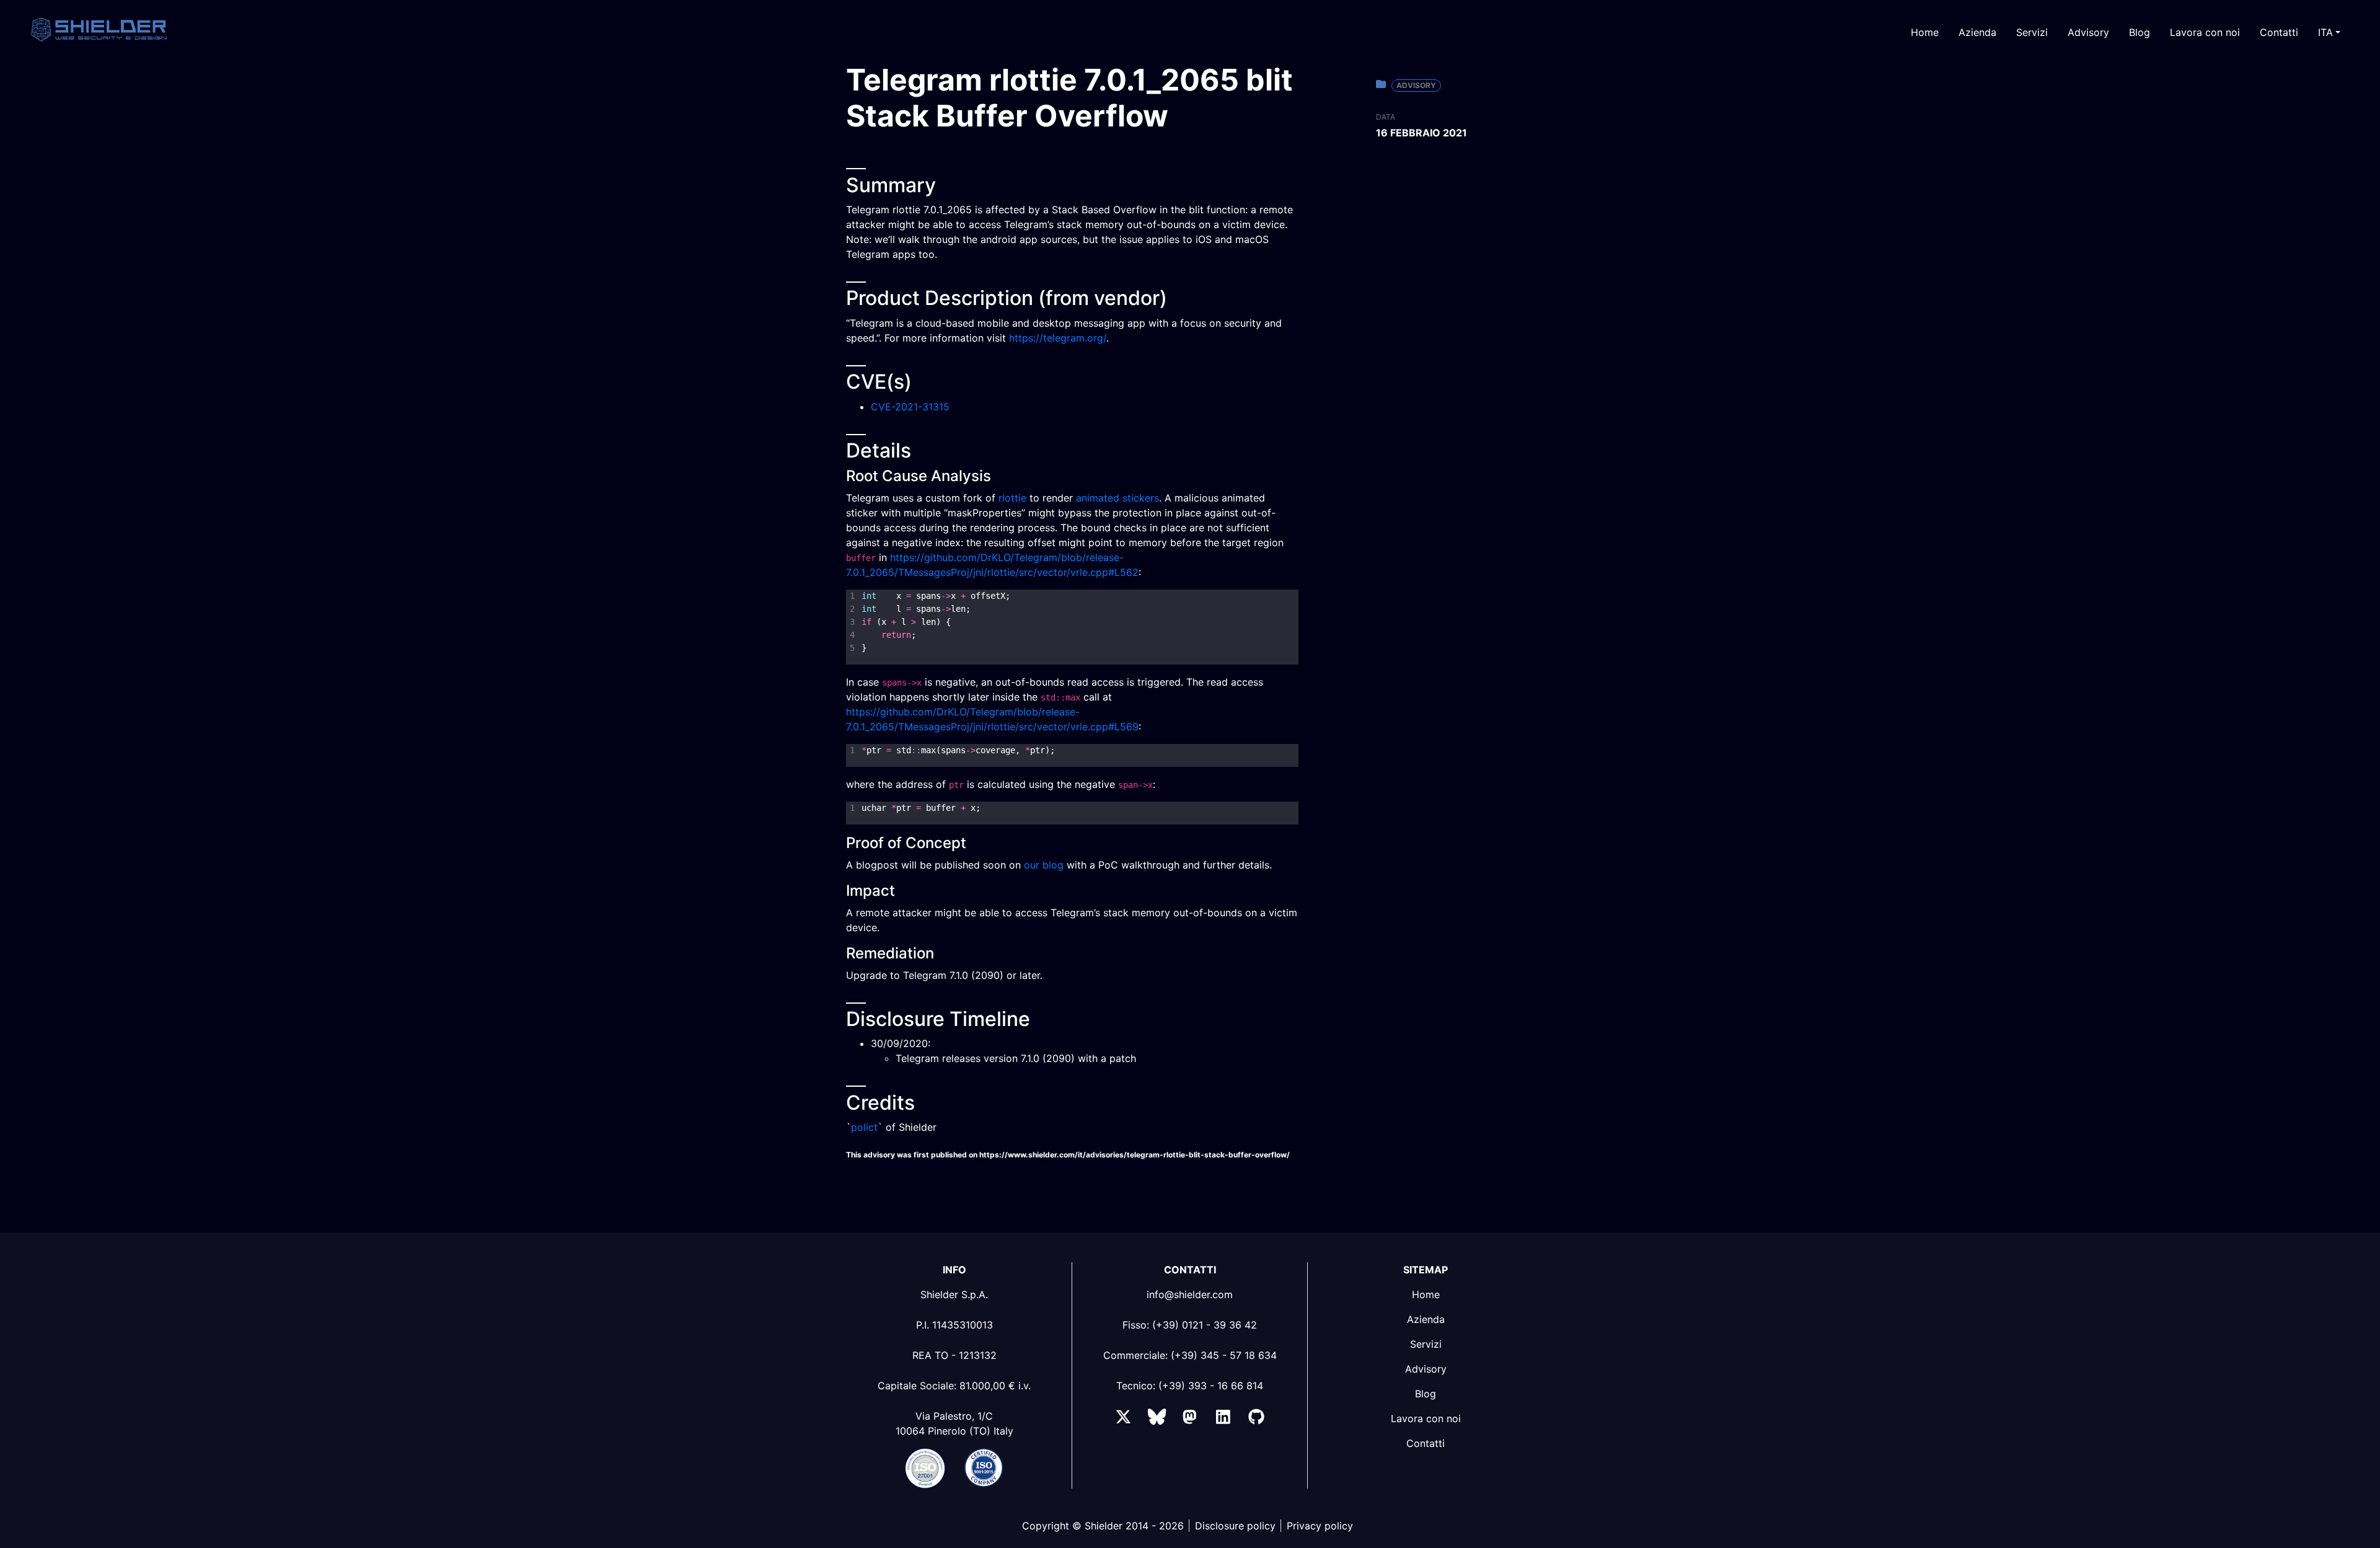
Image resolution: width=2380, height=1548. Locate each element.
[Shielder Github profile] (1256, 1419)
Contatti (2279, 32)
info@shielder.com (1190, 1294)
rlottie (1012, 498)
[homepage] (123, 29)
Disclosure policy (1235, 1526)
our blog (1044, 865)
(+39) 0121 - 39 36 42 (1205, 1325)
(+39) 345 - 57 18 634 (1224, 1355)
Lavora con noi (2205, 32)
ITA (2325, 32)
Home (1925, 32)
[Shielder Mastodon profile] (1190, 1419)
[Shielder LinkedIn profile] (1223, 1419)
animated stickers (1117, 498)
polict (864, 1127)
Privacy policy (1320, 1526)
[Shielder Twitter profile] (1123, 1419)
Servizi (2032, 32)
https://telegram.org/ (1058, 338)
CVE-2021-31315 (910, 407)
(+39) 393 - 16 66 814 (1211, 1386)
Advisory (2088, 32)
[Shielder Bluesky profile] (1157, 1419)
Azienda (1977, 32)
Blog (2140, 32)
